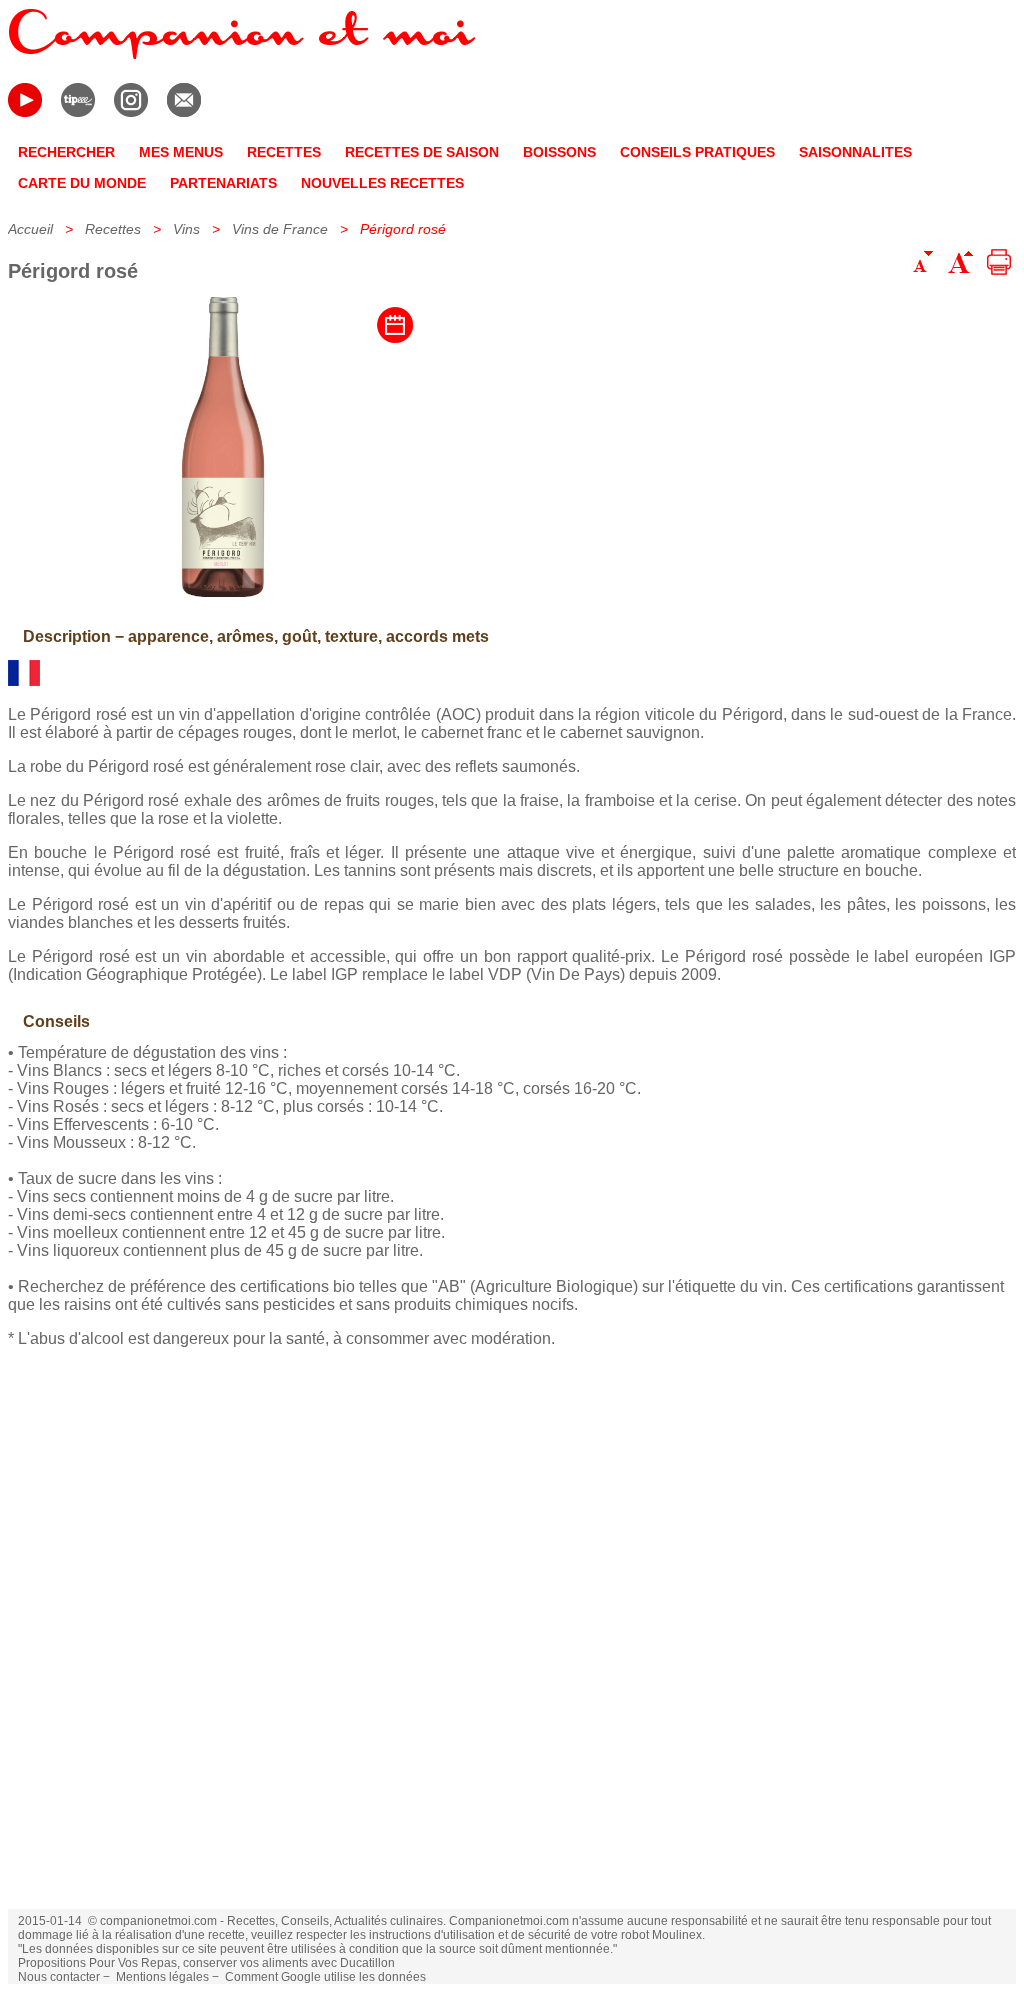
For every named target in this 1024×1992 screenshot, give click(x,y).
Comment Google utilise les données (325, 1977)
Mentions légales (162, 1977)
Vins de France (280, 229)
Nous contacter (59, 1977)
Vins (186, 229)
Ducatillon (367, 1963)
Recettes (113, 229)
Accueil (30, 229)
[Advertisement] (512, 1642)
